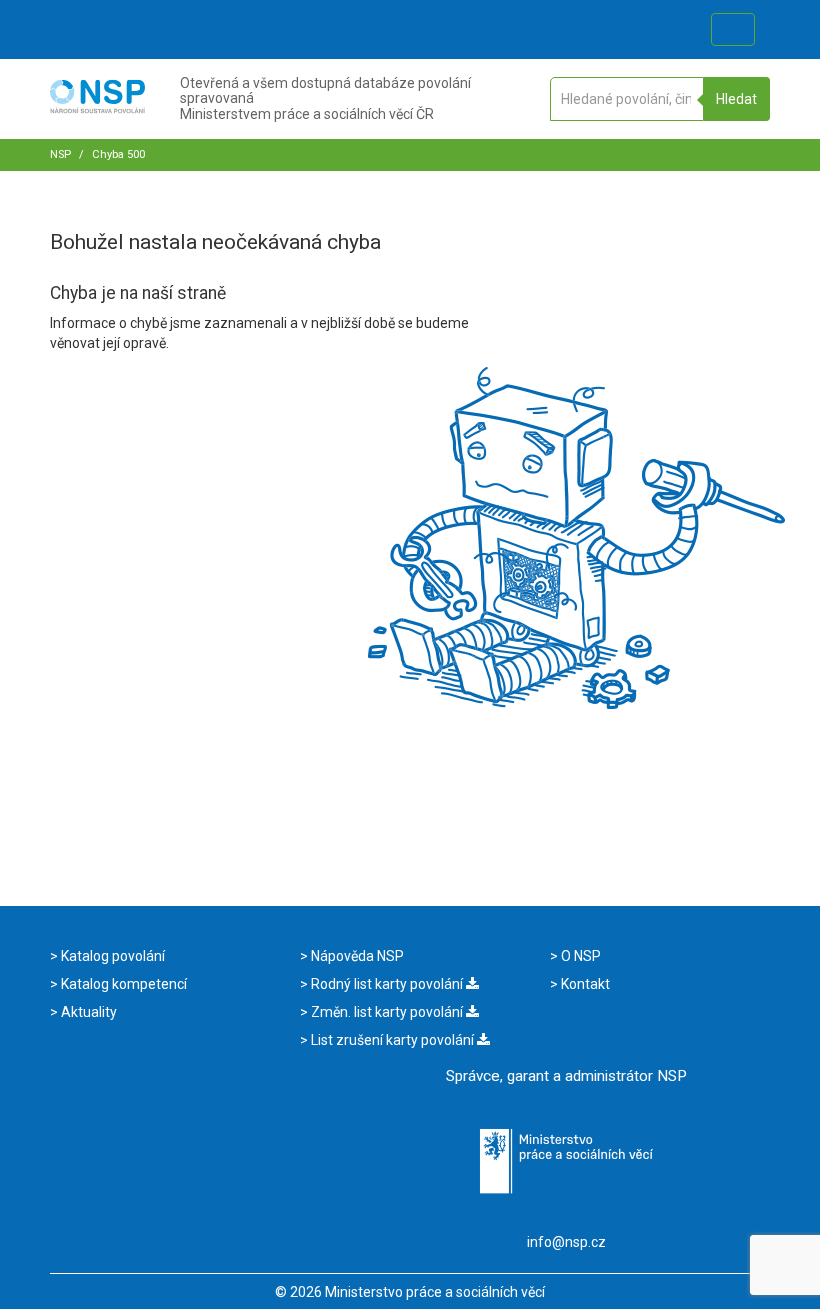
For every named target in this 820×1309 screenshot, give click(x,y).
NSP (60, 154)
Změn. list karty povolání (387, 1012)
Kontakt (584, 984)
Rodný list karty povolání (387, 984)
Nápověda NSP (356, 956)
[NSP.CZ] (97, 108)
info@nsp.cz (566, 1242)
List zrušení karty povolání (392, 1040)
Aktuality (87, 1012)
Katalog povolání (111, 956)
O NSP (579, 956)
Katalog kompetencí (122, 984)
